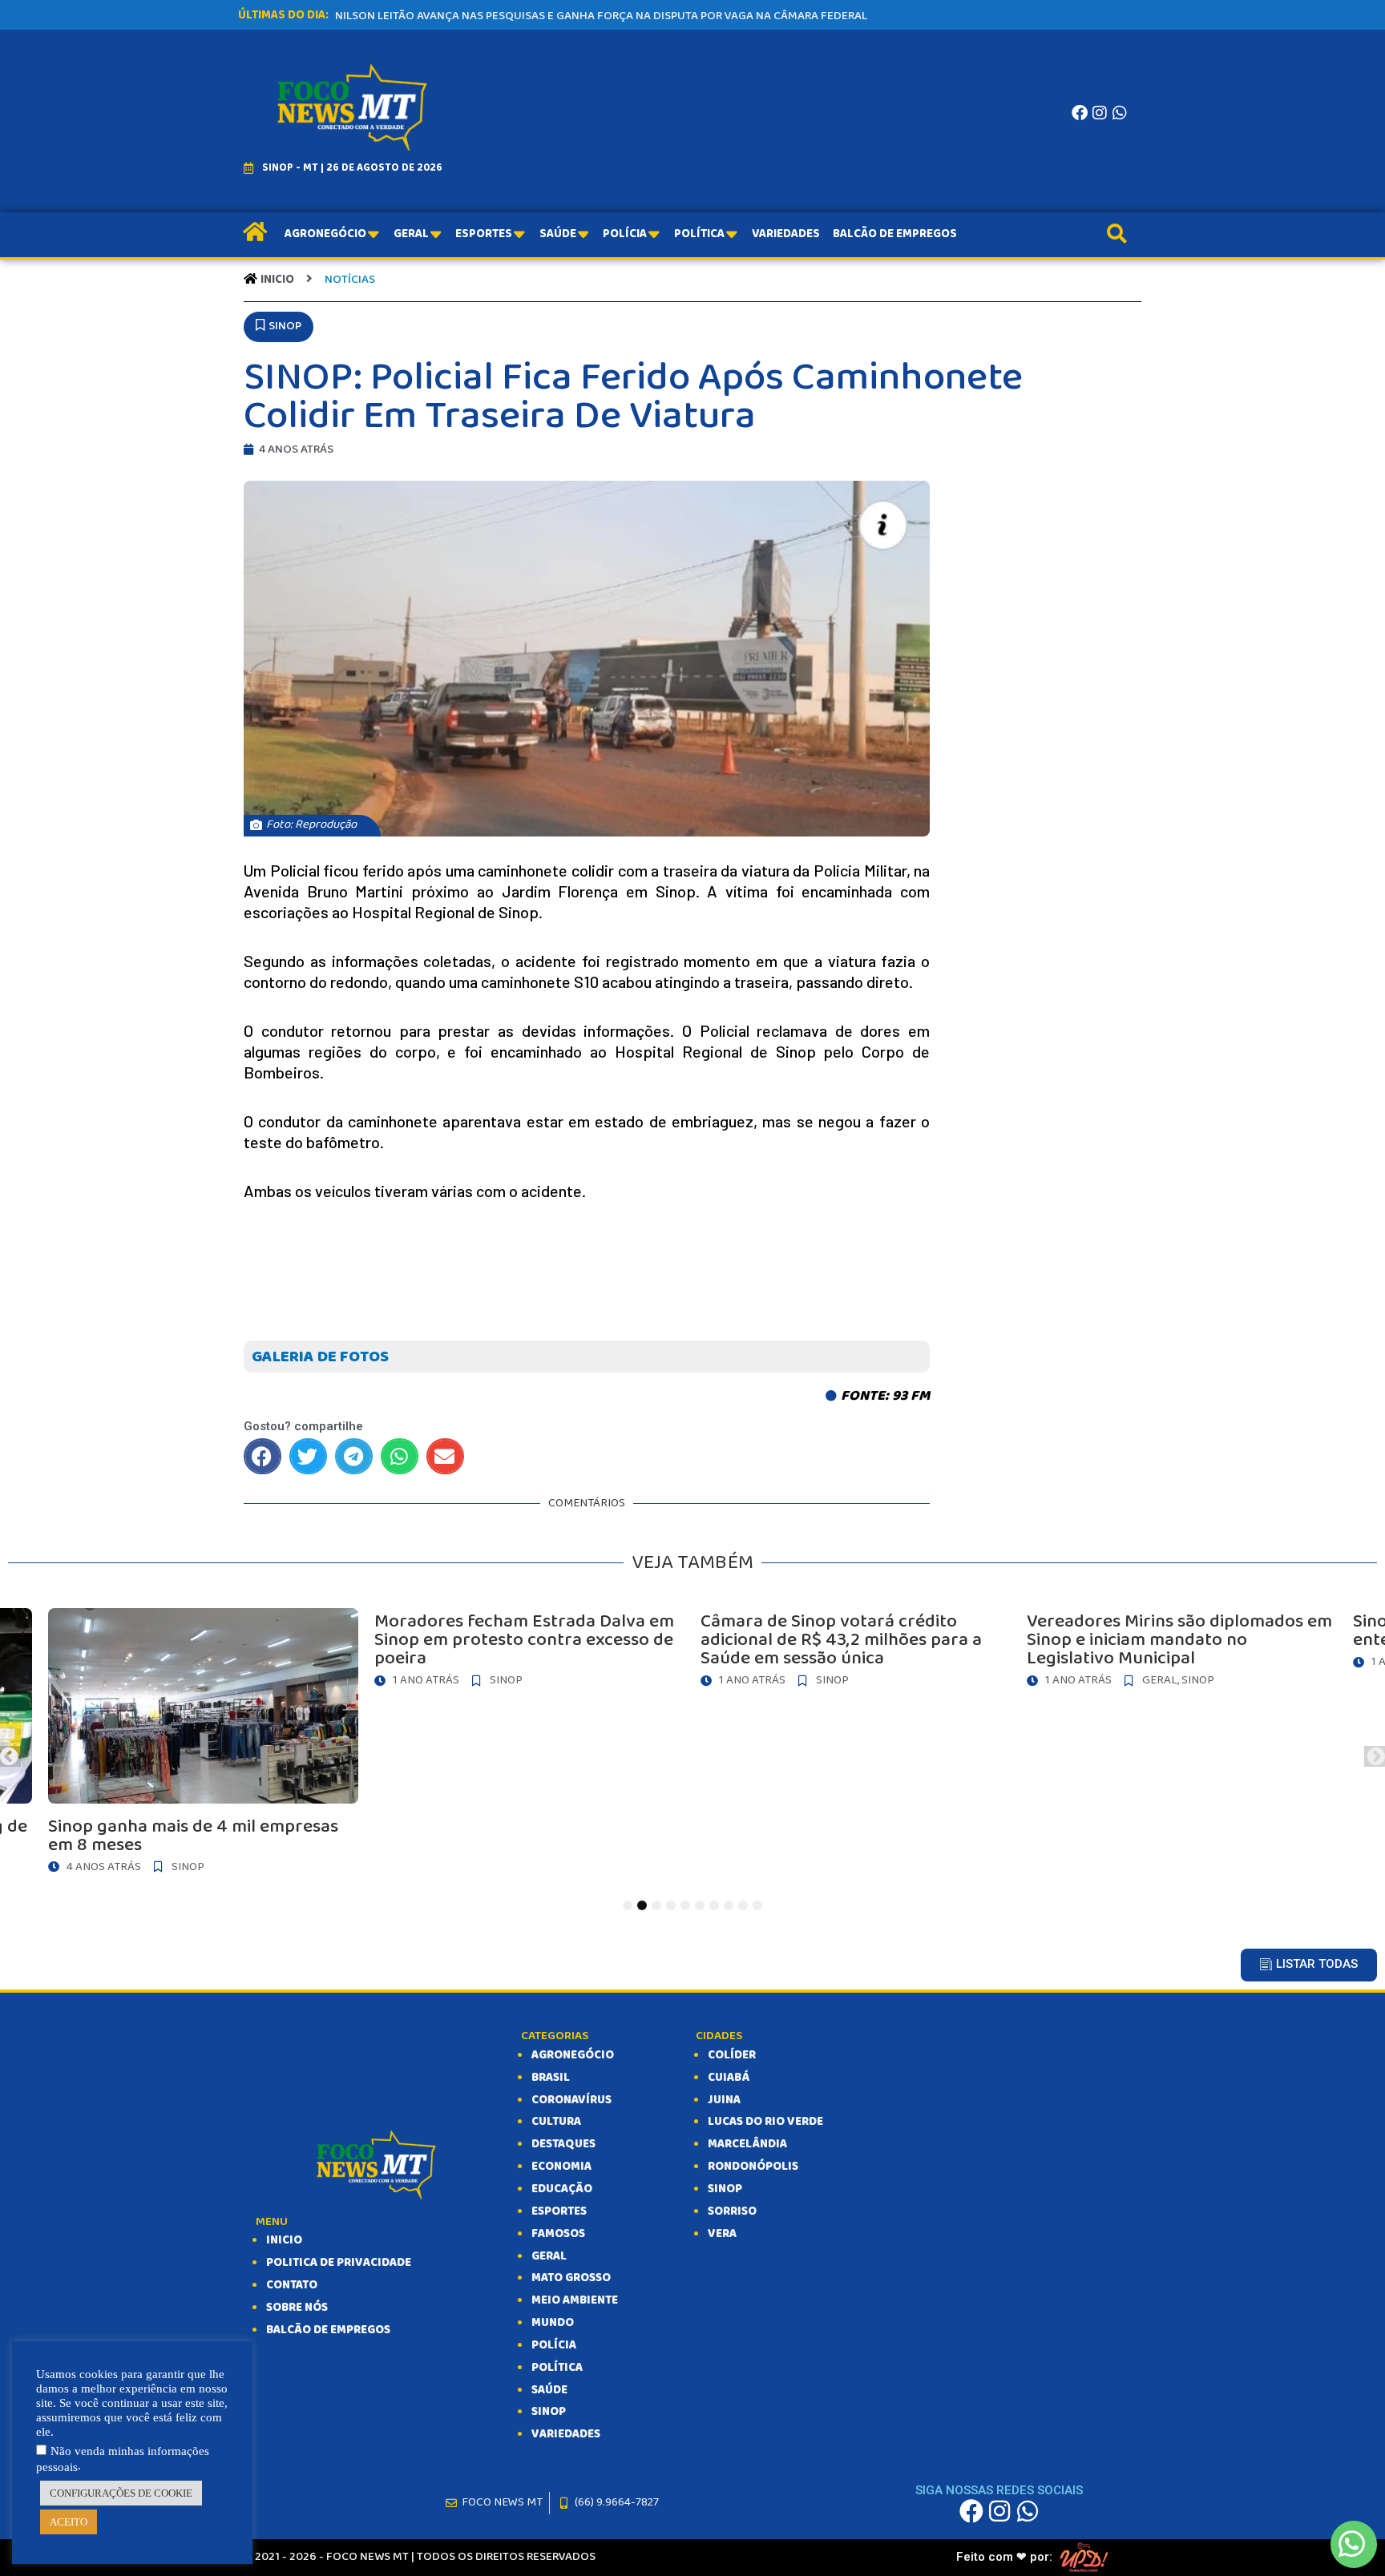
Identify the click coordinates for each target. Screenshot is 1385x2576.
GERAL (549, 2256)
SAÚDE (549, 2390)
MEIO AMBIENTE (575, 2300)
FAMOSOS (558, 2234)
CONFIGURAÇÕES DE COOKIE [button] (121, 2493)
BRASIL (551, 2078)
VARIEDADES (566, 2434)
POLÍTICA (557, 2368)
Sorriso (732, 2211)
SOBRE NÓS (297, 2308)
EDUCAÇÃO (562, 2189)
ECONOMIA (561, 2167)
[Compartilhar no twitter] (308, 1456)
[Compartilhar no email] (445, 1456)
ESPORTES (559, 2211)
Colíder (732, 2055)
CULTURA (556, 2122)
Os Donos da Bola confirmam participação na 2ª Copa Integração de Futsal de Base (583, 16)
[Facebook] (1080, 113)
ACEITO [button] (69, 2522)
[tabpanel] (856, 1652)
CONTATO (292, 2285)
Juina (724, 2100)
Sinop (725, 2189)
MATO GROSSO (571, 2278)
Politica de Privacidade (339, 2263)
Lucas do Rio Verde (765, 2122)
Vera (722, 2234)
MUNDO (553, 2323)
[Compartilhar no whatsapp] (400, 1456)
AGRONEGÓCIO (573, 2055)
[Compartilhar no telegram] (354, 1456)
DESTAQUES (563, 2144)
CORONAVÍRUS (571, 2100)
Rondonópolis (753, 2167)
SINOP (549, 2412)
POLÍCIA (554, 2345)
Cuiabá (729, 2078)
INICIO (284, 2240)
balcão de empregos (328, 2330)
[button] (279, 327)
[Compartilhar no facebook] (262, 1456)
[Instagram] (1100, 113)
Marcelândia (747, 2144)
